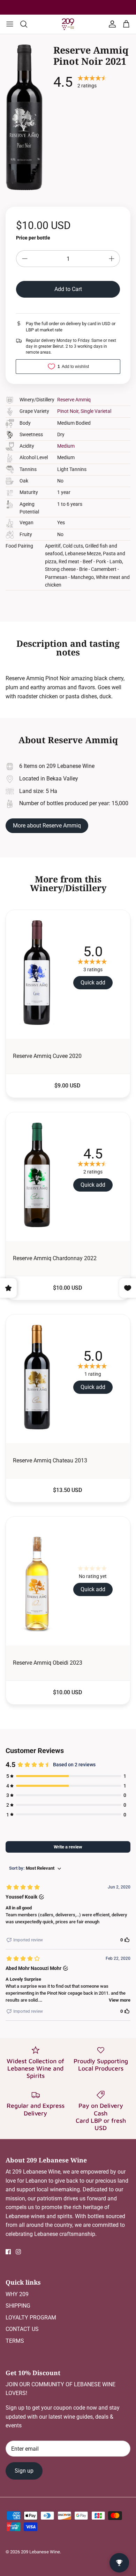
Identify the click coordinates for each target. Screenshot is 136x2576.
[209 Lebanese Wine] (68, 24)
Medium (66, 446)
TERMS (15, 2341)
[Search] (27, 24)
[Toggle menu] (10, 24)
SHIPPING (18, 2306)
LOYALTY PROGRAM (31, 2318)
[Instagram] (18, 2252)
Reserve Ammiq (74, 400)
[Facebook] (8, 2252)
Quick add (93, 983)
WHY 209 (17, 2294)
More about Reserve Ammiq (47, 826)
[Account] (111, 24)
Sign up (24, 2471)
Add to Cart (68, 289)
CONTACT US (22, 2329)
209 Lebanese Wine (40, 2552)
